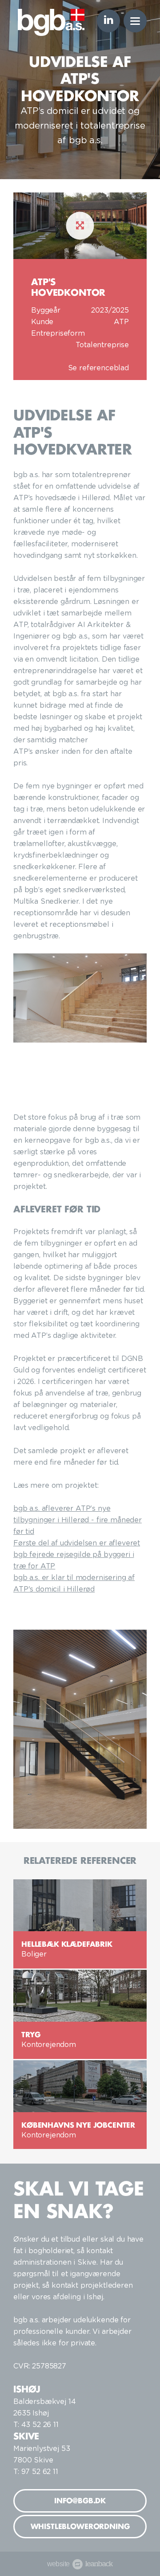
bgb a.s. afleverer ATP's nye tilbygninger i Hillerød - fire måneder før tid (78, 1520)
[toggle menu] (135, 21)
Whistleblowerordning (80, 2526)
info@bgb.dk (80, 2501)
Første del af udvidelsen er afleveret (77, 1543)
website (77, 2564)
